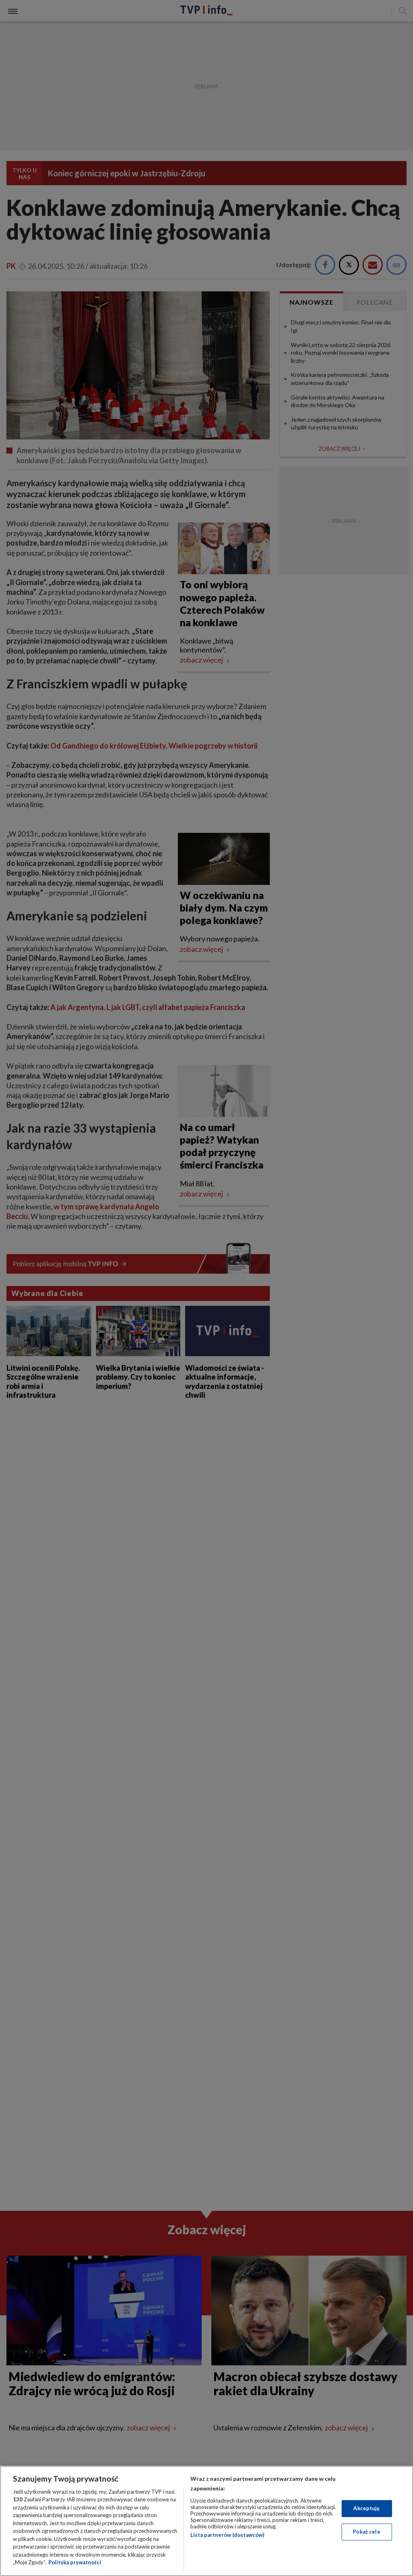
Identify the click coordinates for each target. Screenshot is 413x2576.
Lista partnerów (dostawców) (227, 2535)
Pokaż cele (366, 2532)
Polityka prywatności (75, 2562)
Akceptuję (366, 2508)
